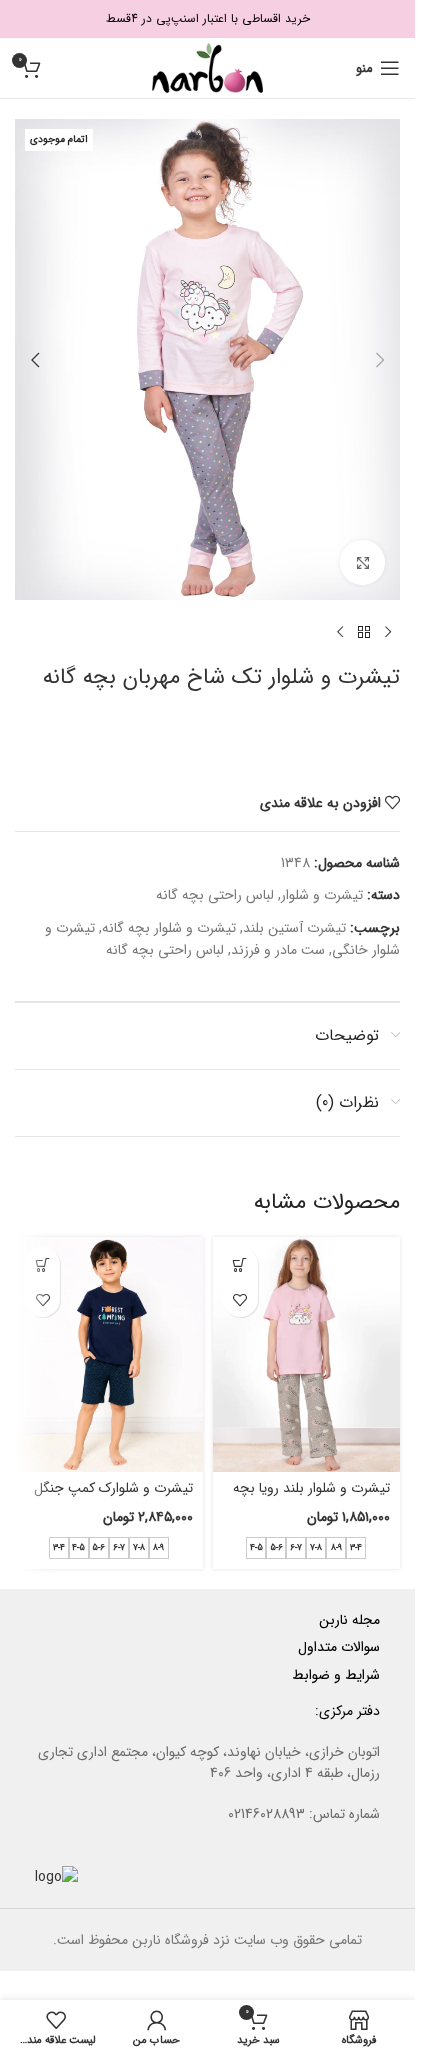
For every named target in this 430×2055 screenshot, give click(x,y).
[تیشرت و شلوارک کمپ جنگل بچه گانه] (109, 1354)
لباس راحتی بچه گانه (215, 895)
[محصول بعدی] (340, 632)
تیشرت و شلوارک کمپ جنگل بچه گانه (113, 1498)
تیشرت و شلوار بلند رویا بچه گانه (311, 1498)
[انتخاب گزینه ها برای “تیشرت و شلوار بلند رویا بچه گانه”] (240, 1264)
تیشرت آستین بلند (294, 928)
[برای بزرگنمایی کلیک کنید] (362, 562)
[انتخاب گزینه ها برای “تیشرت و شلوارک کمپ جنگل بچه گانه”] (42, 1264)
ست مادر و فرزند (278, 950)
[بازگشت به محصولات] (364, 632)
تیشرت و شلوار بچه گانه (169, 928)
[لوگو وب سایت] (207, 67)
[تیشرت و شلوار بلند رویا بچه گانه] (307, 1354)
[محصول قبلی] (388, 632)
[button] (380, 360)
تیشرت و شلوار (322, 895)
